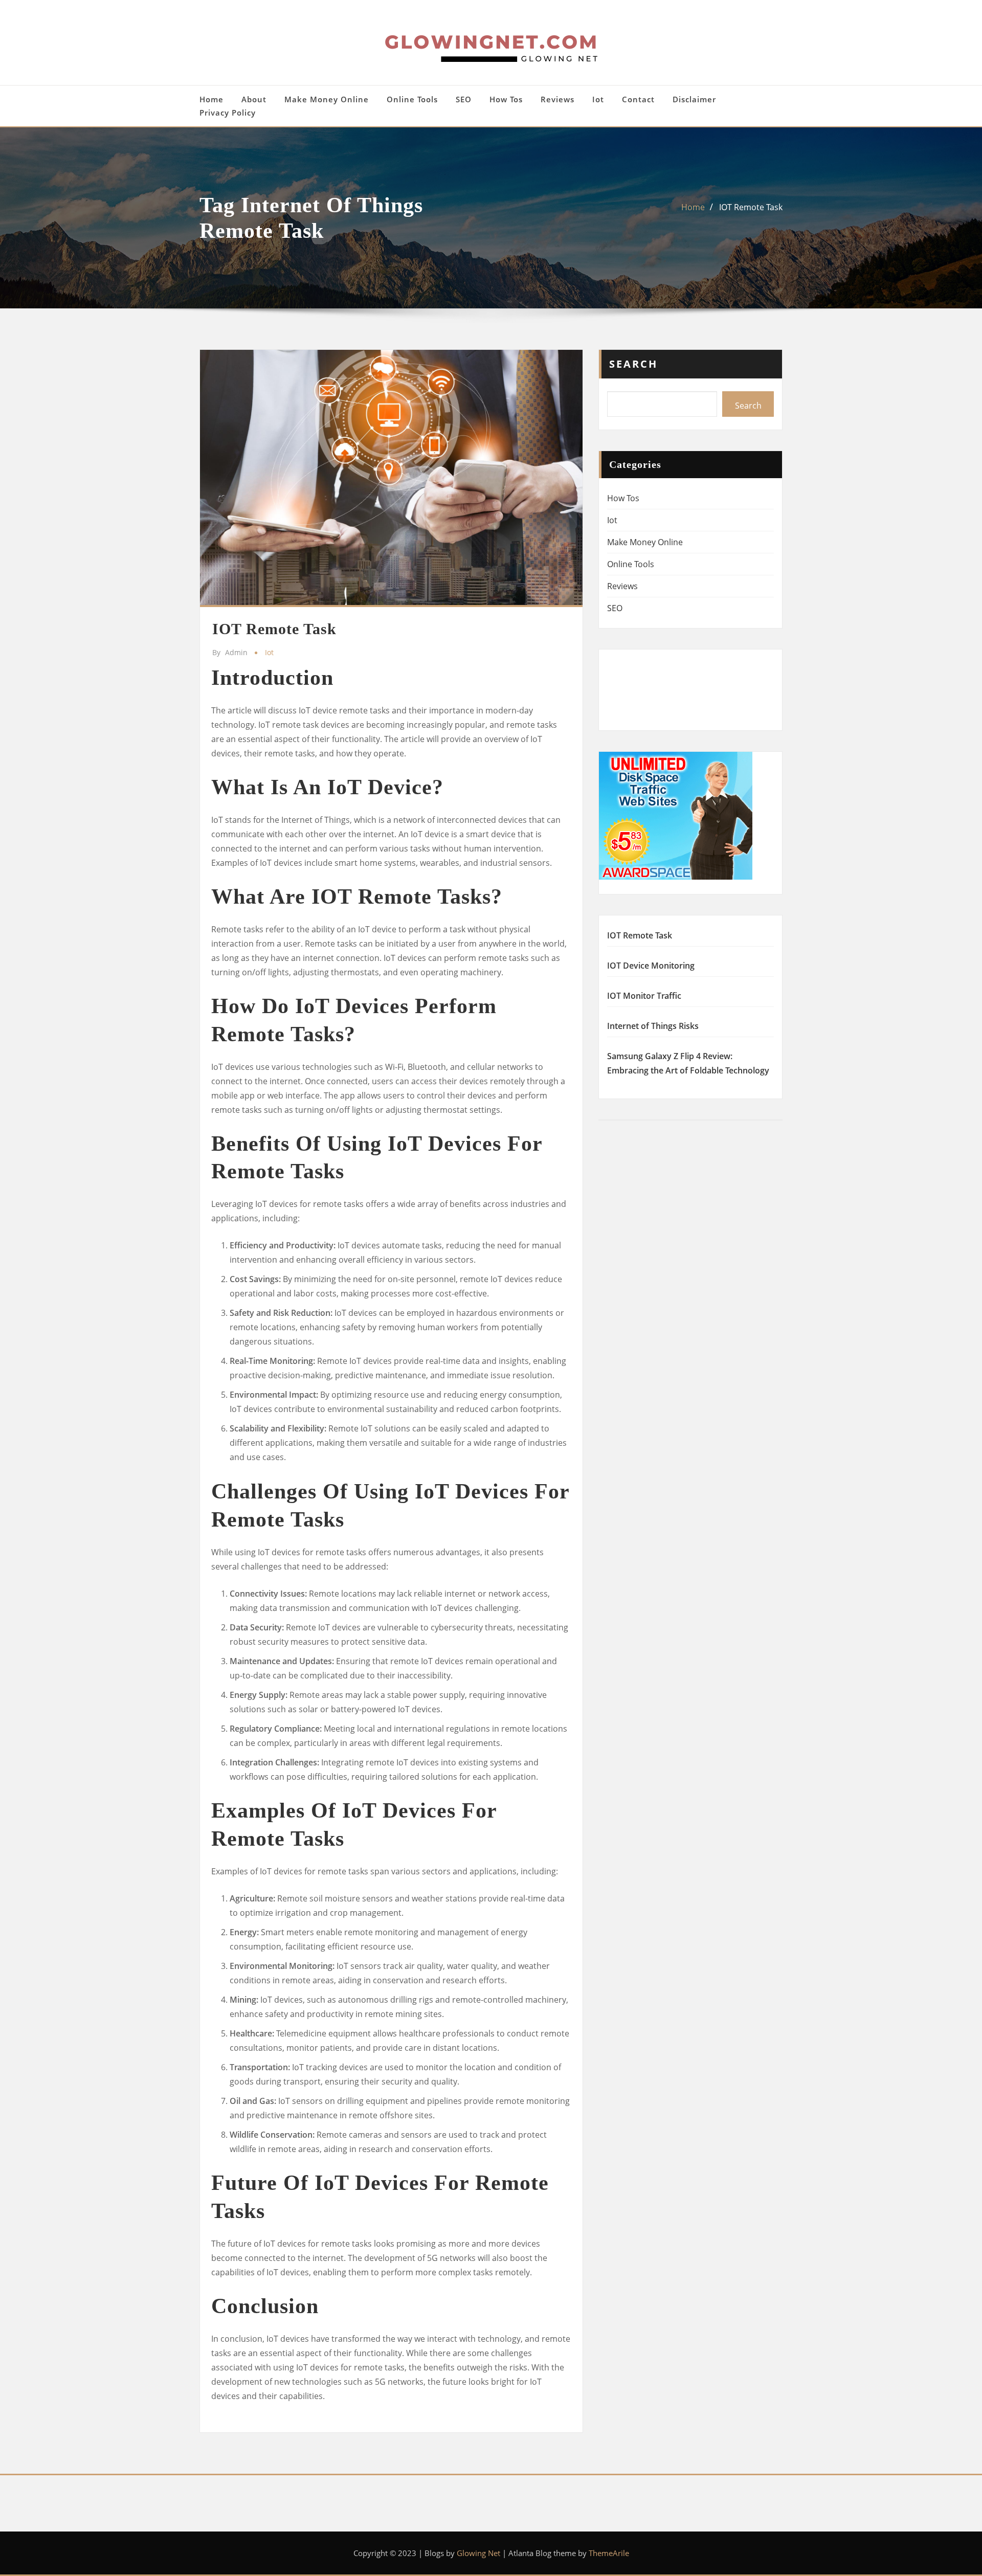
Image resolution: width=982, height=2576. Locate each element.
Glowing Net (478, 2553)
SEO (464, 99)
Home (211, 99)
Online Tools (412, 99)
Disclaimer (694, 99)
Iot (598, 99)
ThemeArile (609, 2553)
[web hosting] (676, 815)
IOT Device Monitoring (651, 966)
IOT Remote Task (751, 207)
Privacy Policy (228, 113)
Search (633, 364)
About (254, 99)
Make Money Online (327, 99)
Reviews (557, 99)
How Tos (506, 99)
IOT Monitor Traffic (644, 996)
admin (230, 652)
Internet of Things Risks (653, 1026)
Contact (638, 99)
